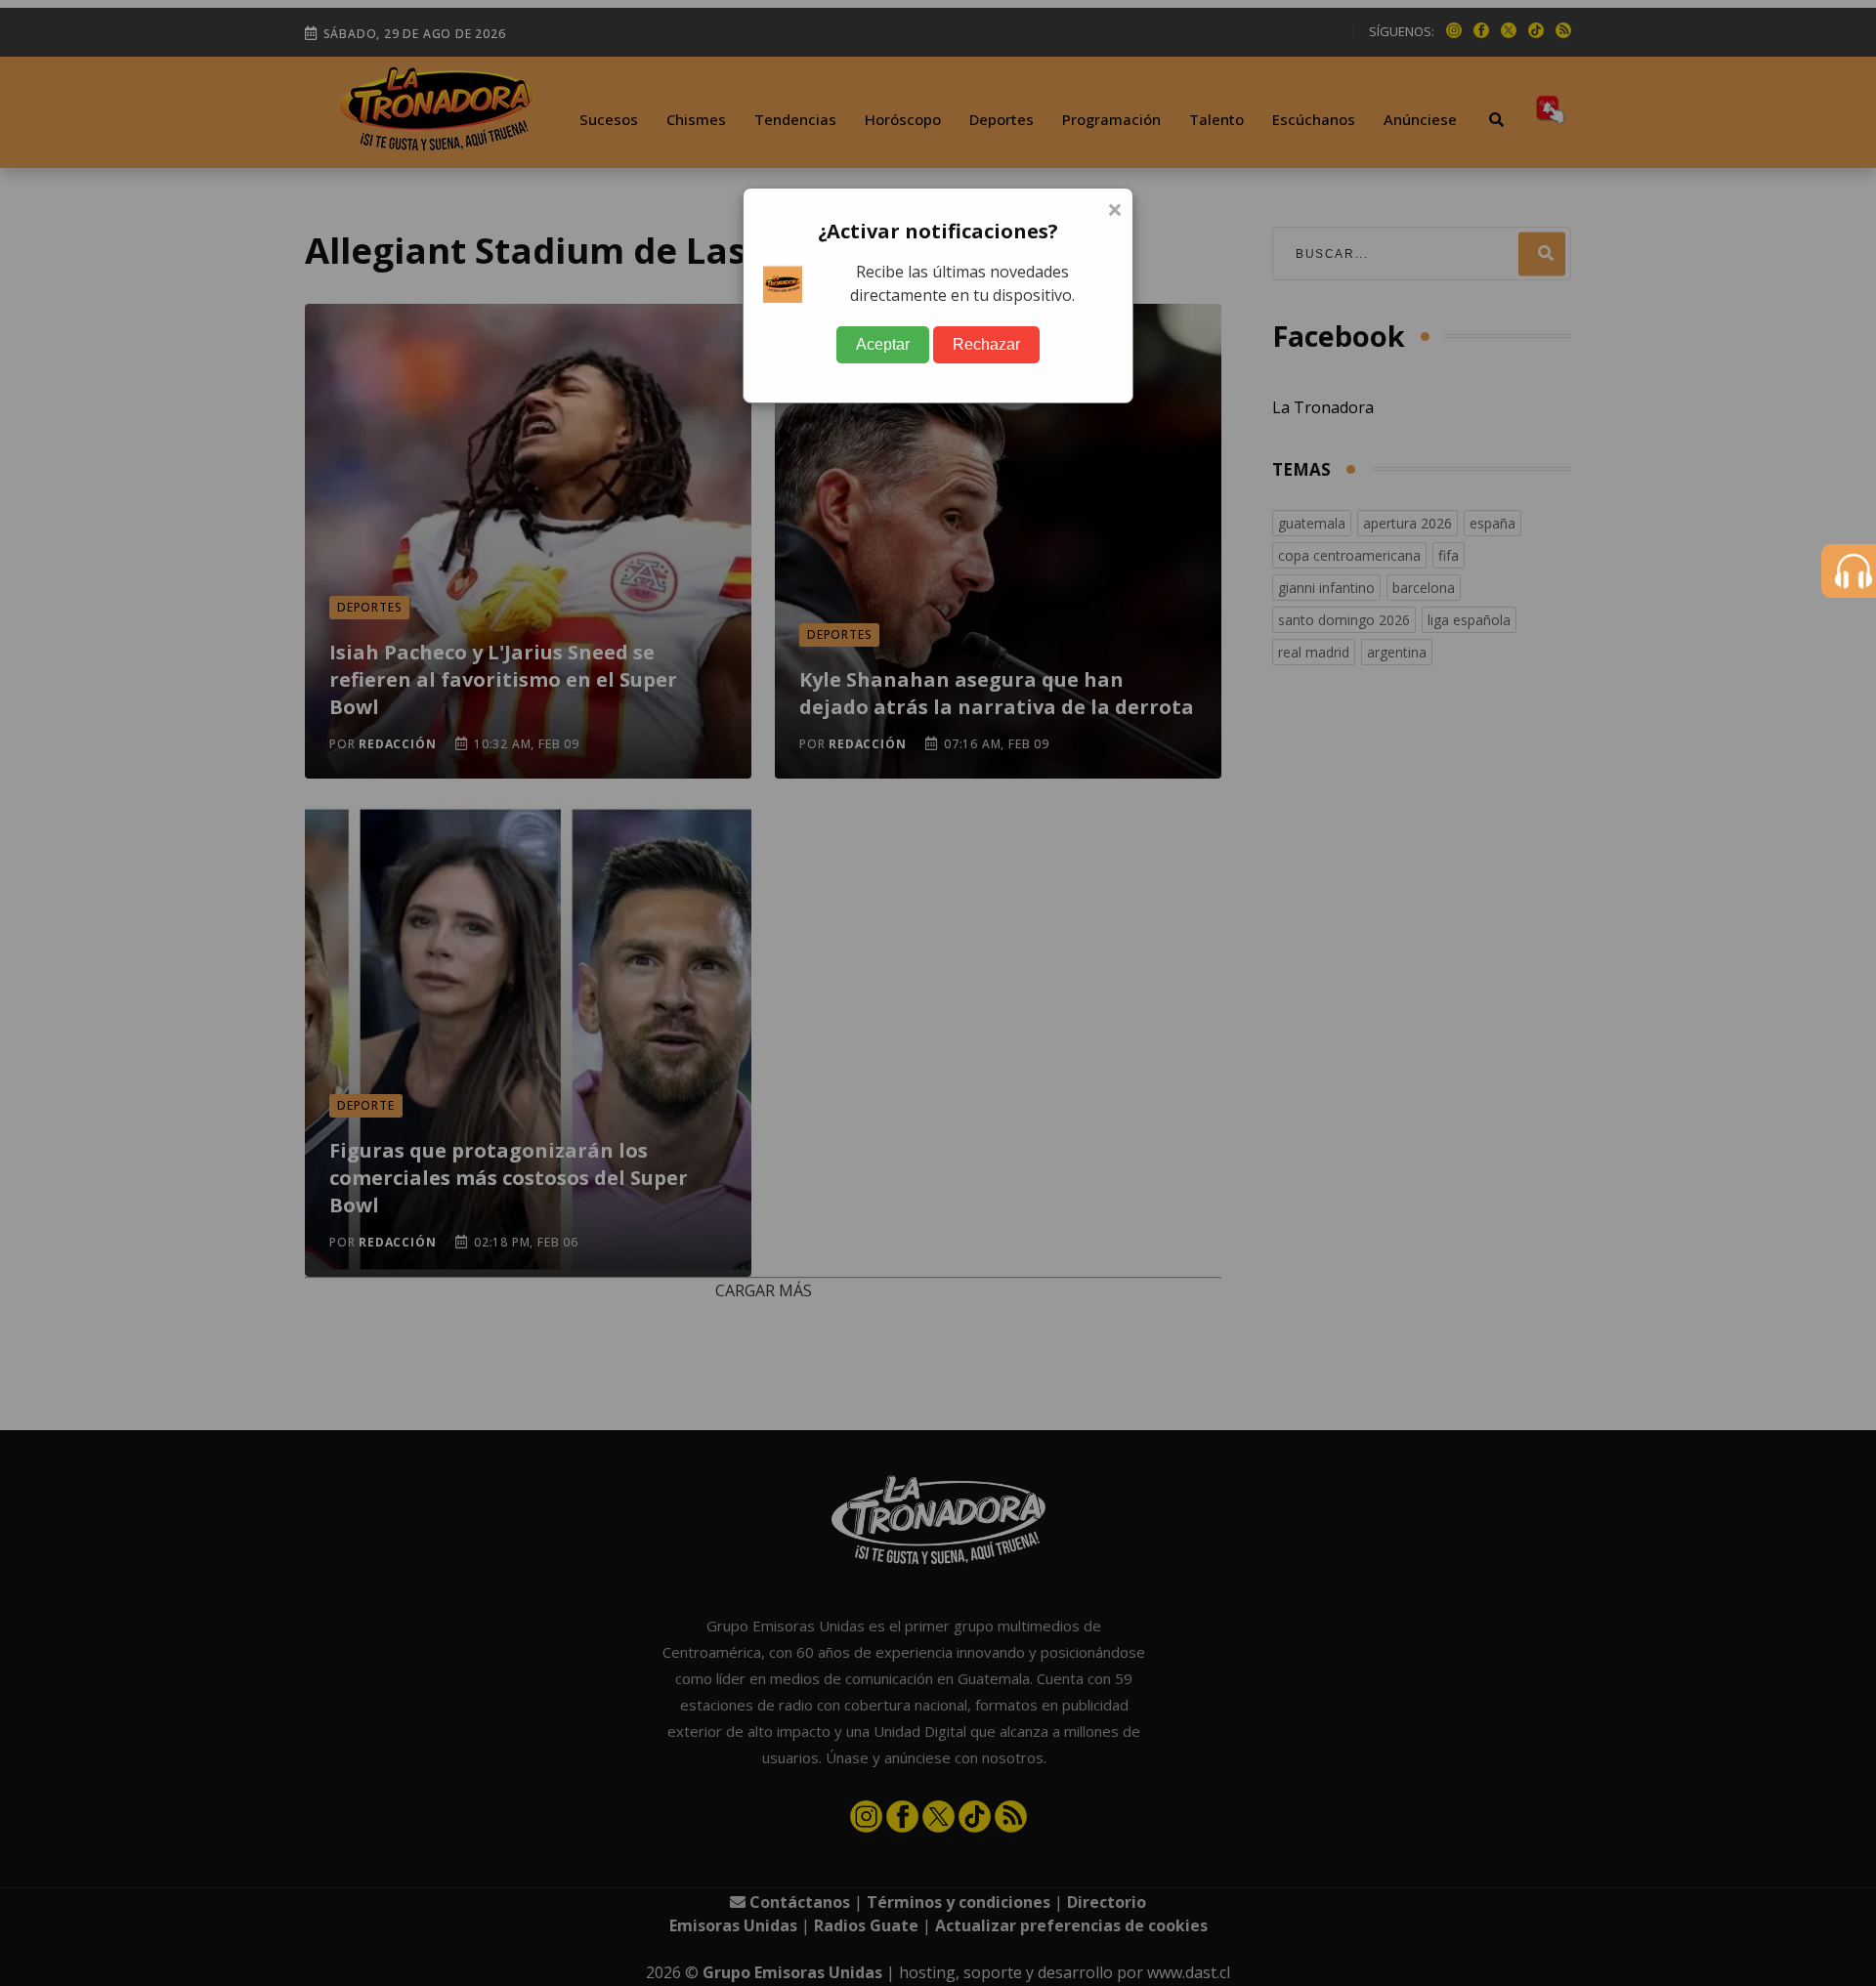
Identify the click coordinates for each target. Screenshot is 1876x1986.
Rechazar (986, 344)
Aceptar (883, 344)
